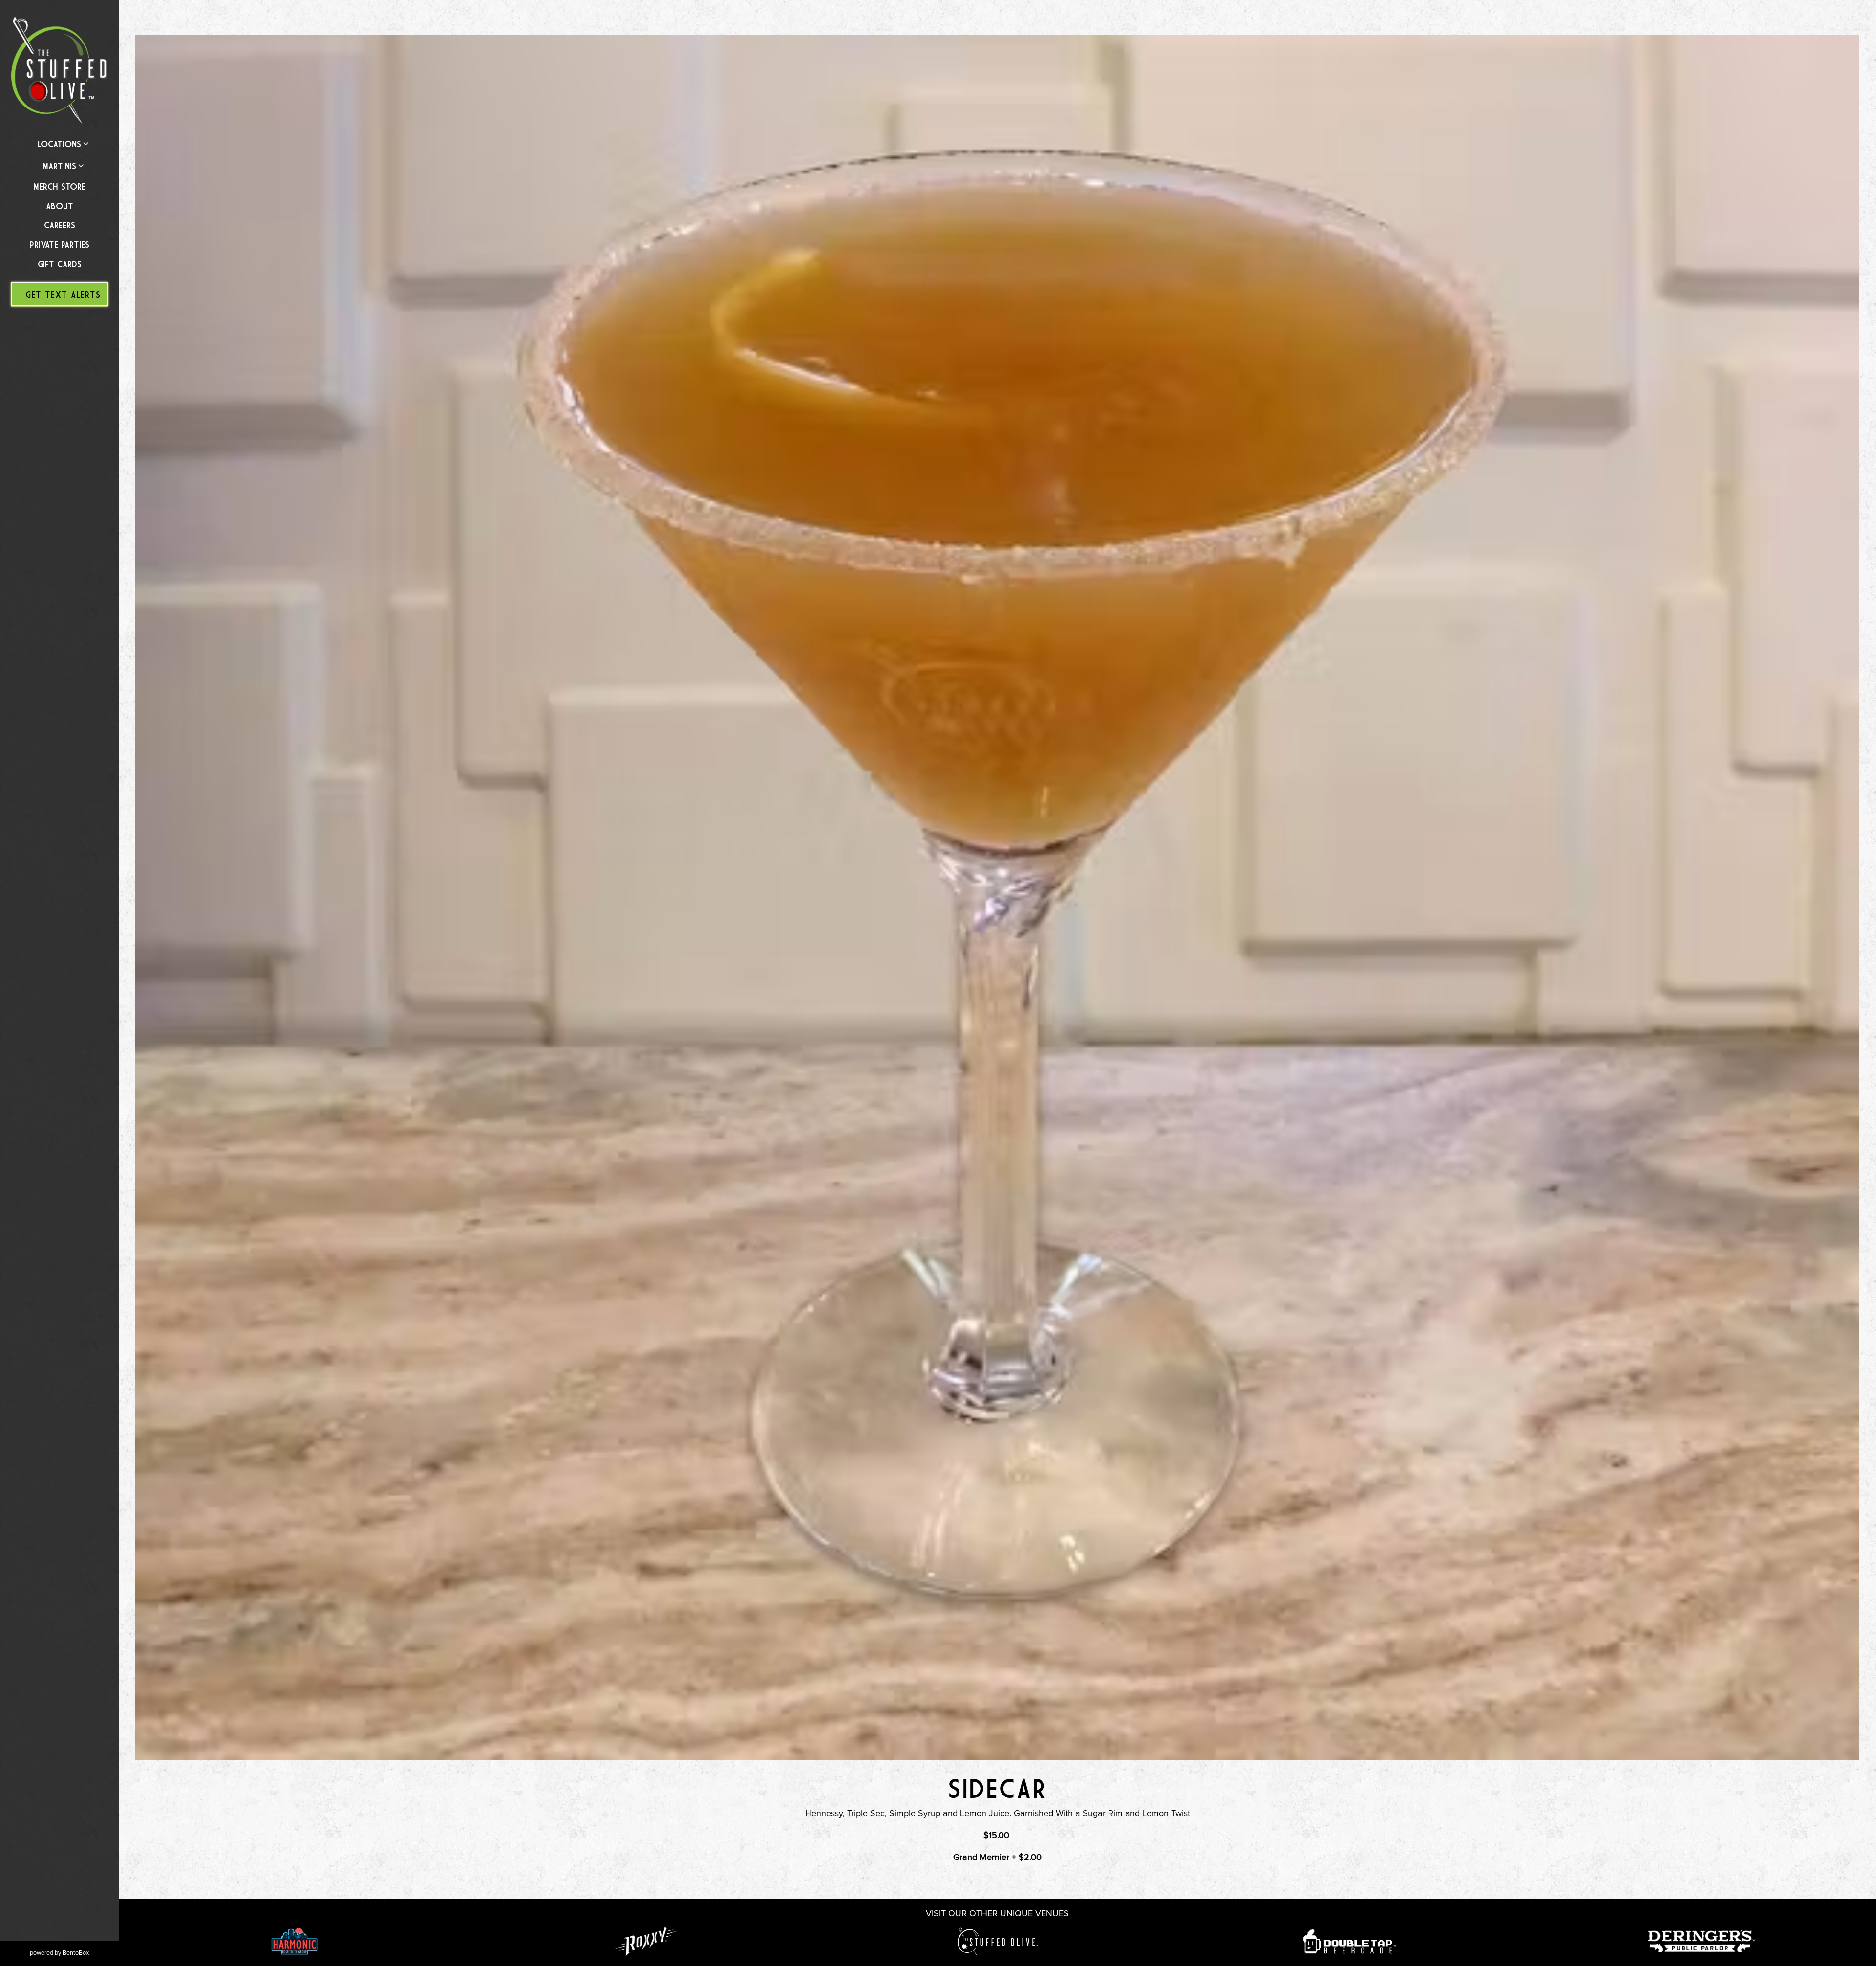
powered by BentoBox (74, 1953)
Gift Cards (60, 264)
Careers (60, 225)
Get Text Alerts (63, 294)
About (60, 206)
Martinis (60, 166)
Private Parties (60, 245)
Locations (59, 144)
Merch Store (62, 186)
